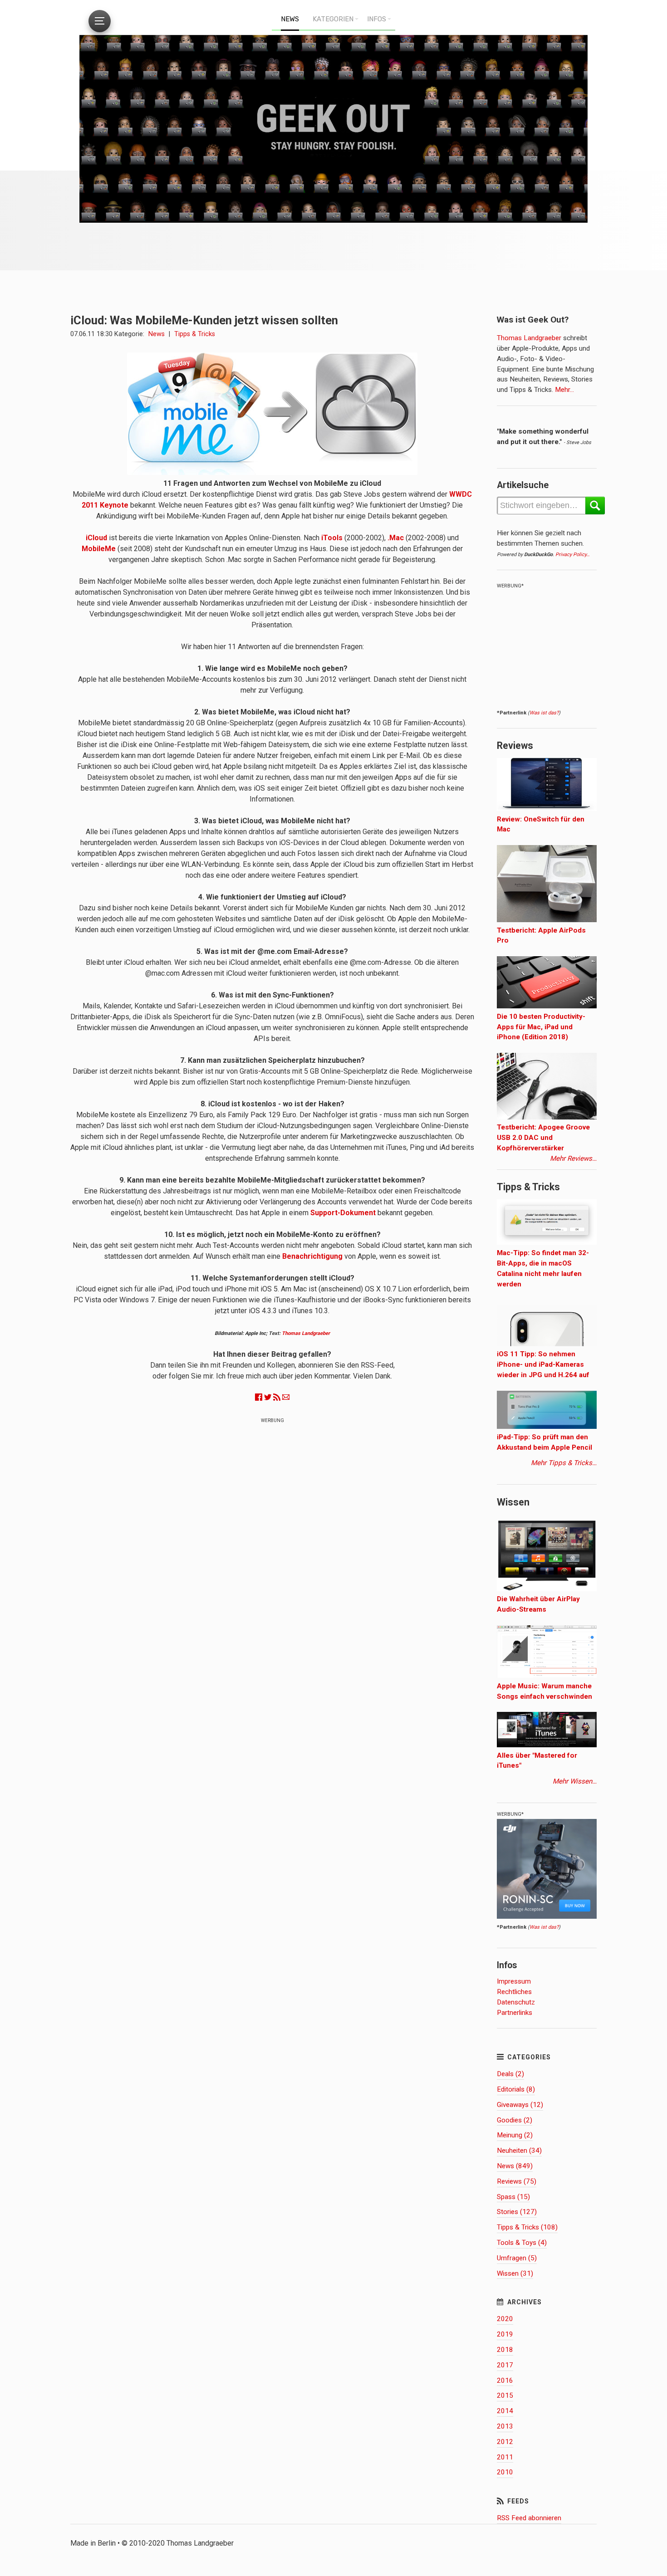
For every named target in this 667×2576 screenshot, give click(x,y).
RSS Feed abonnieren (529, 2518)
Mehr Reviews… (573, 1158)
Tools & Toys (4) (522, 2243)
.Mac (396, 538)
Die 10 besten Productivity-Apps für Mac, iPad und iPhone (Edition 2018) (541, 1027)
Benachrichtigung (312, 1256)
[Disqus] (272, 1544)
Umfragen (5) (517, 2258)
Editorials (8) (516, 2089)
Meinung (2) (515, 2135)
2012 (505, 2442)
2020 (505, 2319)
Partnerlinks (515, 2013)
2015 (505, 2395)
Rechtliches (514, 1992)
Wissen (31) (515, 2273)
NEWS (290, 19)
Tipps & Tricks (195, 334)
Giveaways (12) (520, 2105)
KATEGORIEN (333, 19)
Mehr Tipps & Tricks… (564, 1463)
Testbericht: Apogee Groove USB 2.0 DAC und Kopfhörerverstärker (543, 1138)
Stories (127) (517, 2212)
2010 (505, 2472)
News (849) (515, 2166)
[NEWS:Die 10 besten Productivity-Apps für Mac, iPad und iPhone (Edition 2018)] (547, 1006)
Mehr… (564, 390)
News (157, 334)
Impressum (514, 1981)
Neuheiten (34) (519, 2151)
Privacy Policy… (572, 555)
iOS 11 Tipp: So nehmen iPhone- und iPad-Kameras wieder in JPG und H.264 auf (543, 1364)
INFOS (377, 19)
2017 (505, 2365)
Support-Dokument (343, 1213)
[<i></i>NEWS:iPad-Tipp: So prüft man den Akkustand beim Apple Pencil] (547, 1427)
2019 (505, 2334)
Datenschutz (516, 2002)
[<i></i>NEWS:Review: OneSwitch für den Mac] (547, 809)
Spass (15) (513, 2197)
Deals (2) (510, 2074)
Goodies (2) (515, 2120)
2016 (505, 2380)
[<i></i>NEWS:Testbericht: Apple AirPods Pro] (547, 920)
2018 (505, 2350)
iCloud (96, 538)
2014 (505, 2411)
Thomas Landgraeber (306, 1333)
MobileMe (99, 549)
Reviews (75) (517, 2181)
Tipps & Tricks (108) (527, 2227)
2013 (505, 2426)
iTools (332, 538)
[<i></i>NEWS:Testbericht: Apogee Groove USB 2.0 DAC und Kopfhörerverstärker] (547, 1117)
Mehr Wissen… (575, 1781)
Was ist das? (544, 713)
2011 (505, 2457)
